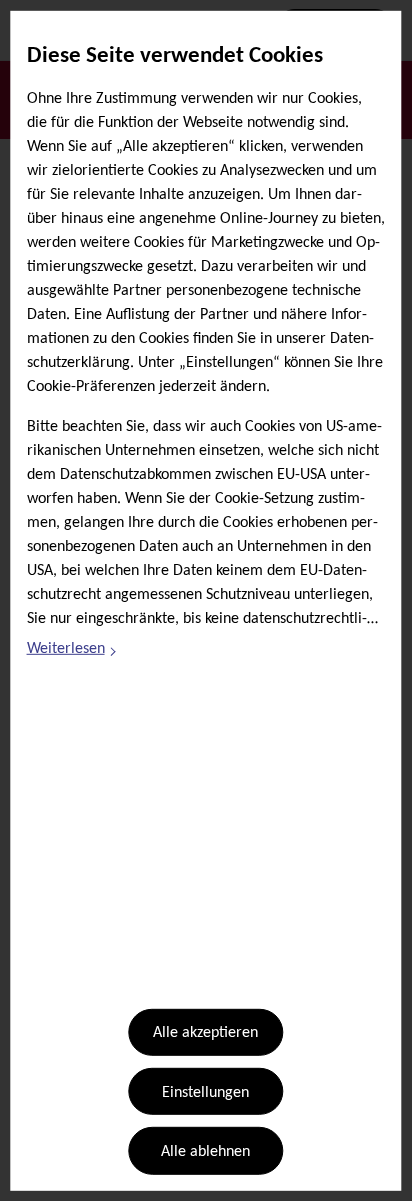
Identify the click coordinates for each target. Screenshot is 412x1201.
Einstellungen (205, 1093)
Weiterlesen (73, 652)
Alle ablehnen (205, 1152)
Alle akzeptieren (205, 1033)
